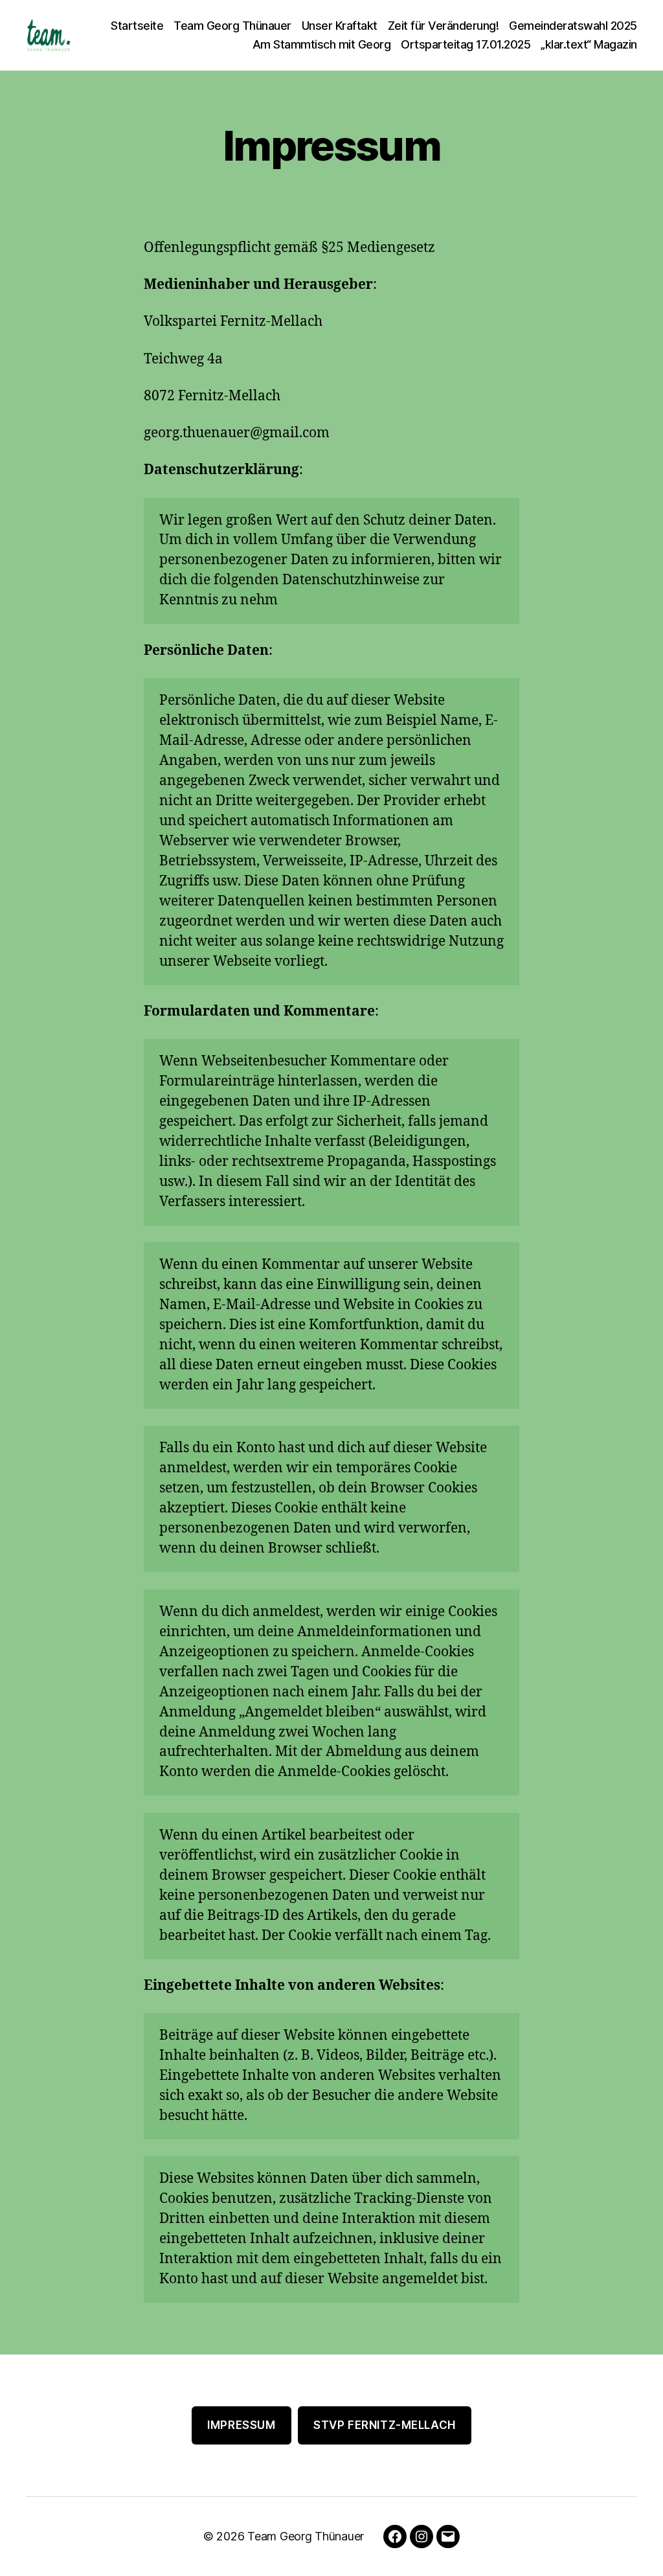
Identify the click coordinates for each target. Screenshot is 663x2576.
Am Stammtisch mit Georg (322, 44)
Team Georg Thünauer (232, 26)
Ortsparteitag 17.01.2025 (466, 44)
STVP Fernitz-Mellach (384, 2425)
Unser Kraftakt (340, 26)
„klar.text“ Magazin (589, 44)
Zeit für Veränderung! (444, 26)
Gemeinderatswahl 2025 (573, 26)
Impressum (241, 2425)
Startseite (137, 26)
